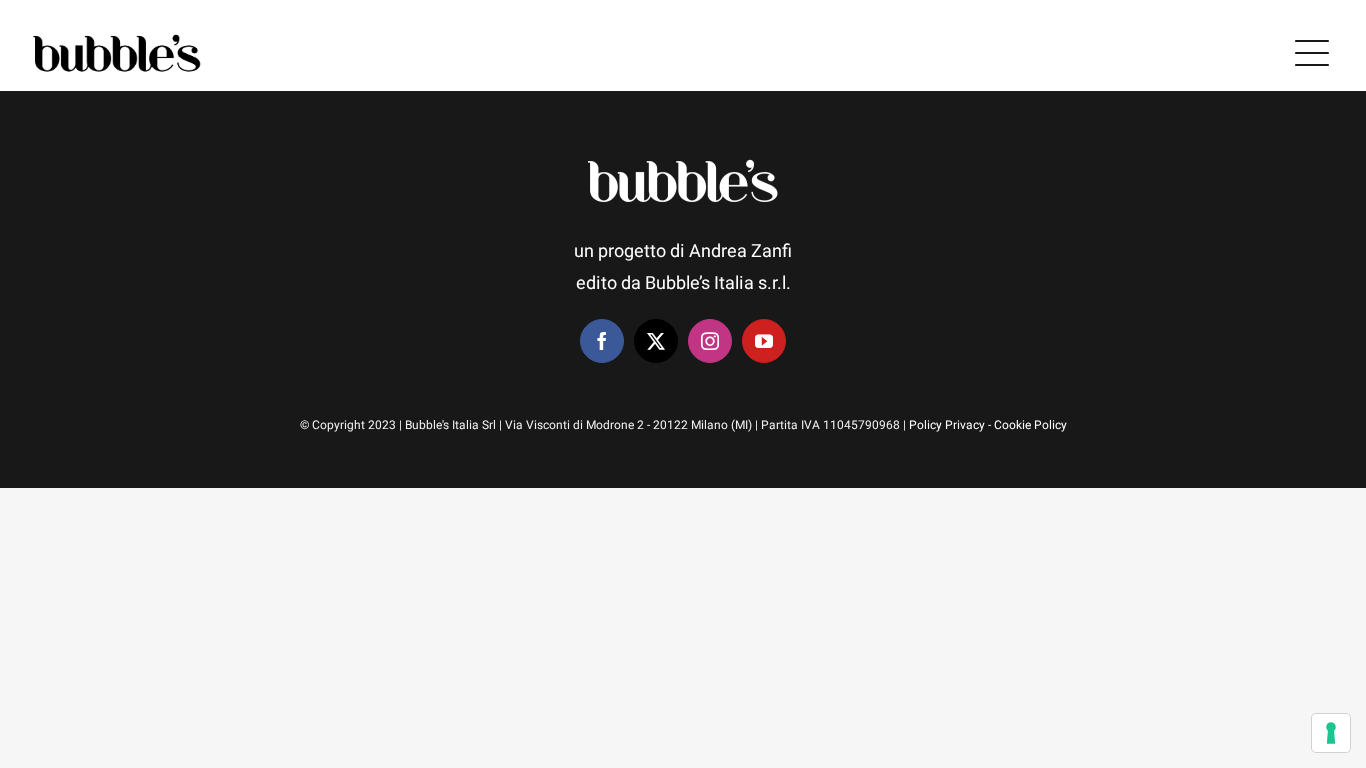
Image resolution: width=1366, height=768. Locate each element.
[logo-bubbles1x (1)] (117, 36)
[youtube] (764, 341)
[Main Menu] (1312, 53)
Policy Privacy (947, 425)
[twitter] (656, 341)
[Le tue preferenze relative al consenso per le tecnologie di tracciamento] (1331, 733)
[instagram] (710, 341)
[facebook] (602, 341)
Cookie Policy (1030, 425)
